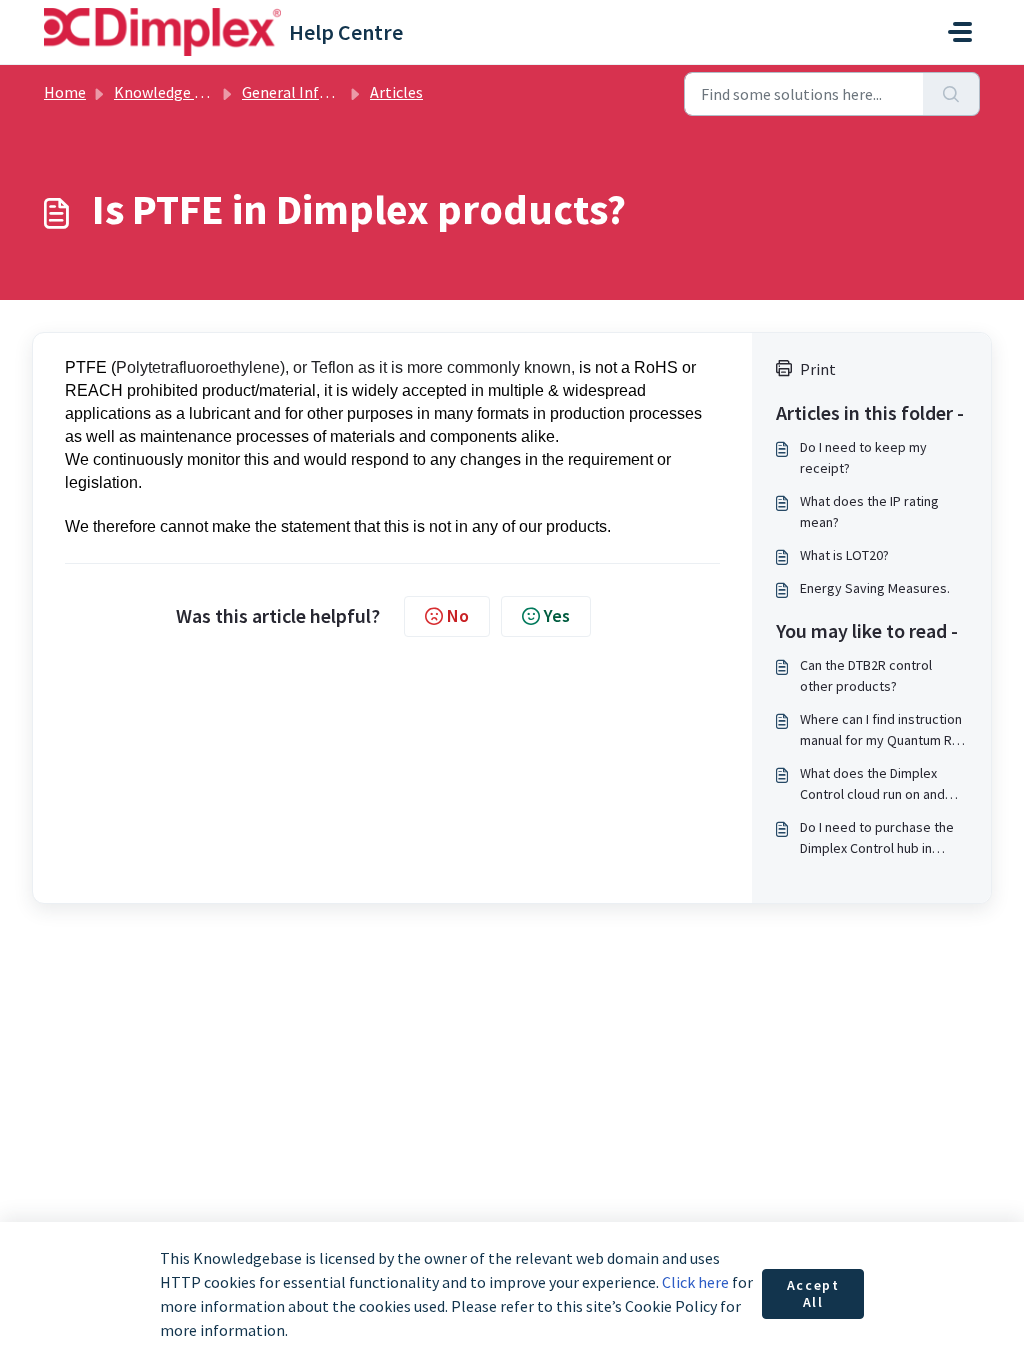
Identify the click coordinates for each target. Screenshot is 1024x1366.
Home (65, 92)
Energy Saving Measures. (875, 588)
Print (818, 369)
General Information (313, 92)
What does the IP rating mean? (869, 511)
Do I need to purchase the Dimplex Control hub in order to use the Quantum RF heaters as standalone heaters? (877, 838)
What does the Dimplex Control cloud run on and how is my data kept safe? (878, 784)
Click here (695, 1282)
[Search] (951, 94)
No (458, 615)
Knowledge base (170, 92)
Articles (396, 92)
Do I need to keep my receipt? (863, 457)
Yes (557, 615)
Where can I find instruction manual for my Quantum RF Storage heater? (881, 730)
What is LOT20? (844, 555)
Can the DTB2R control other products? (866, 675)
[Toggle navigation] (960, 32)
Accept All (813, 1294)
